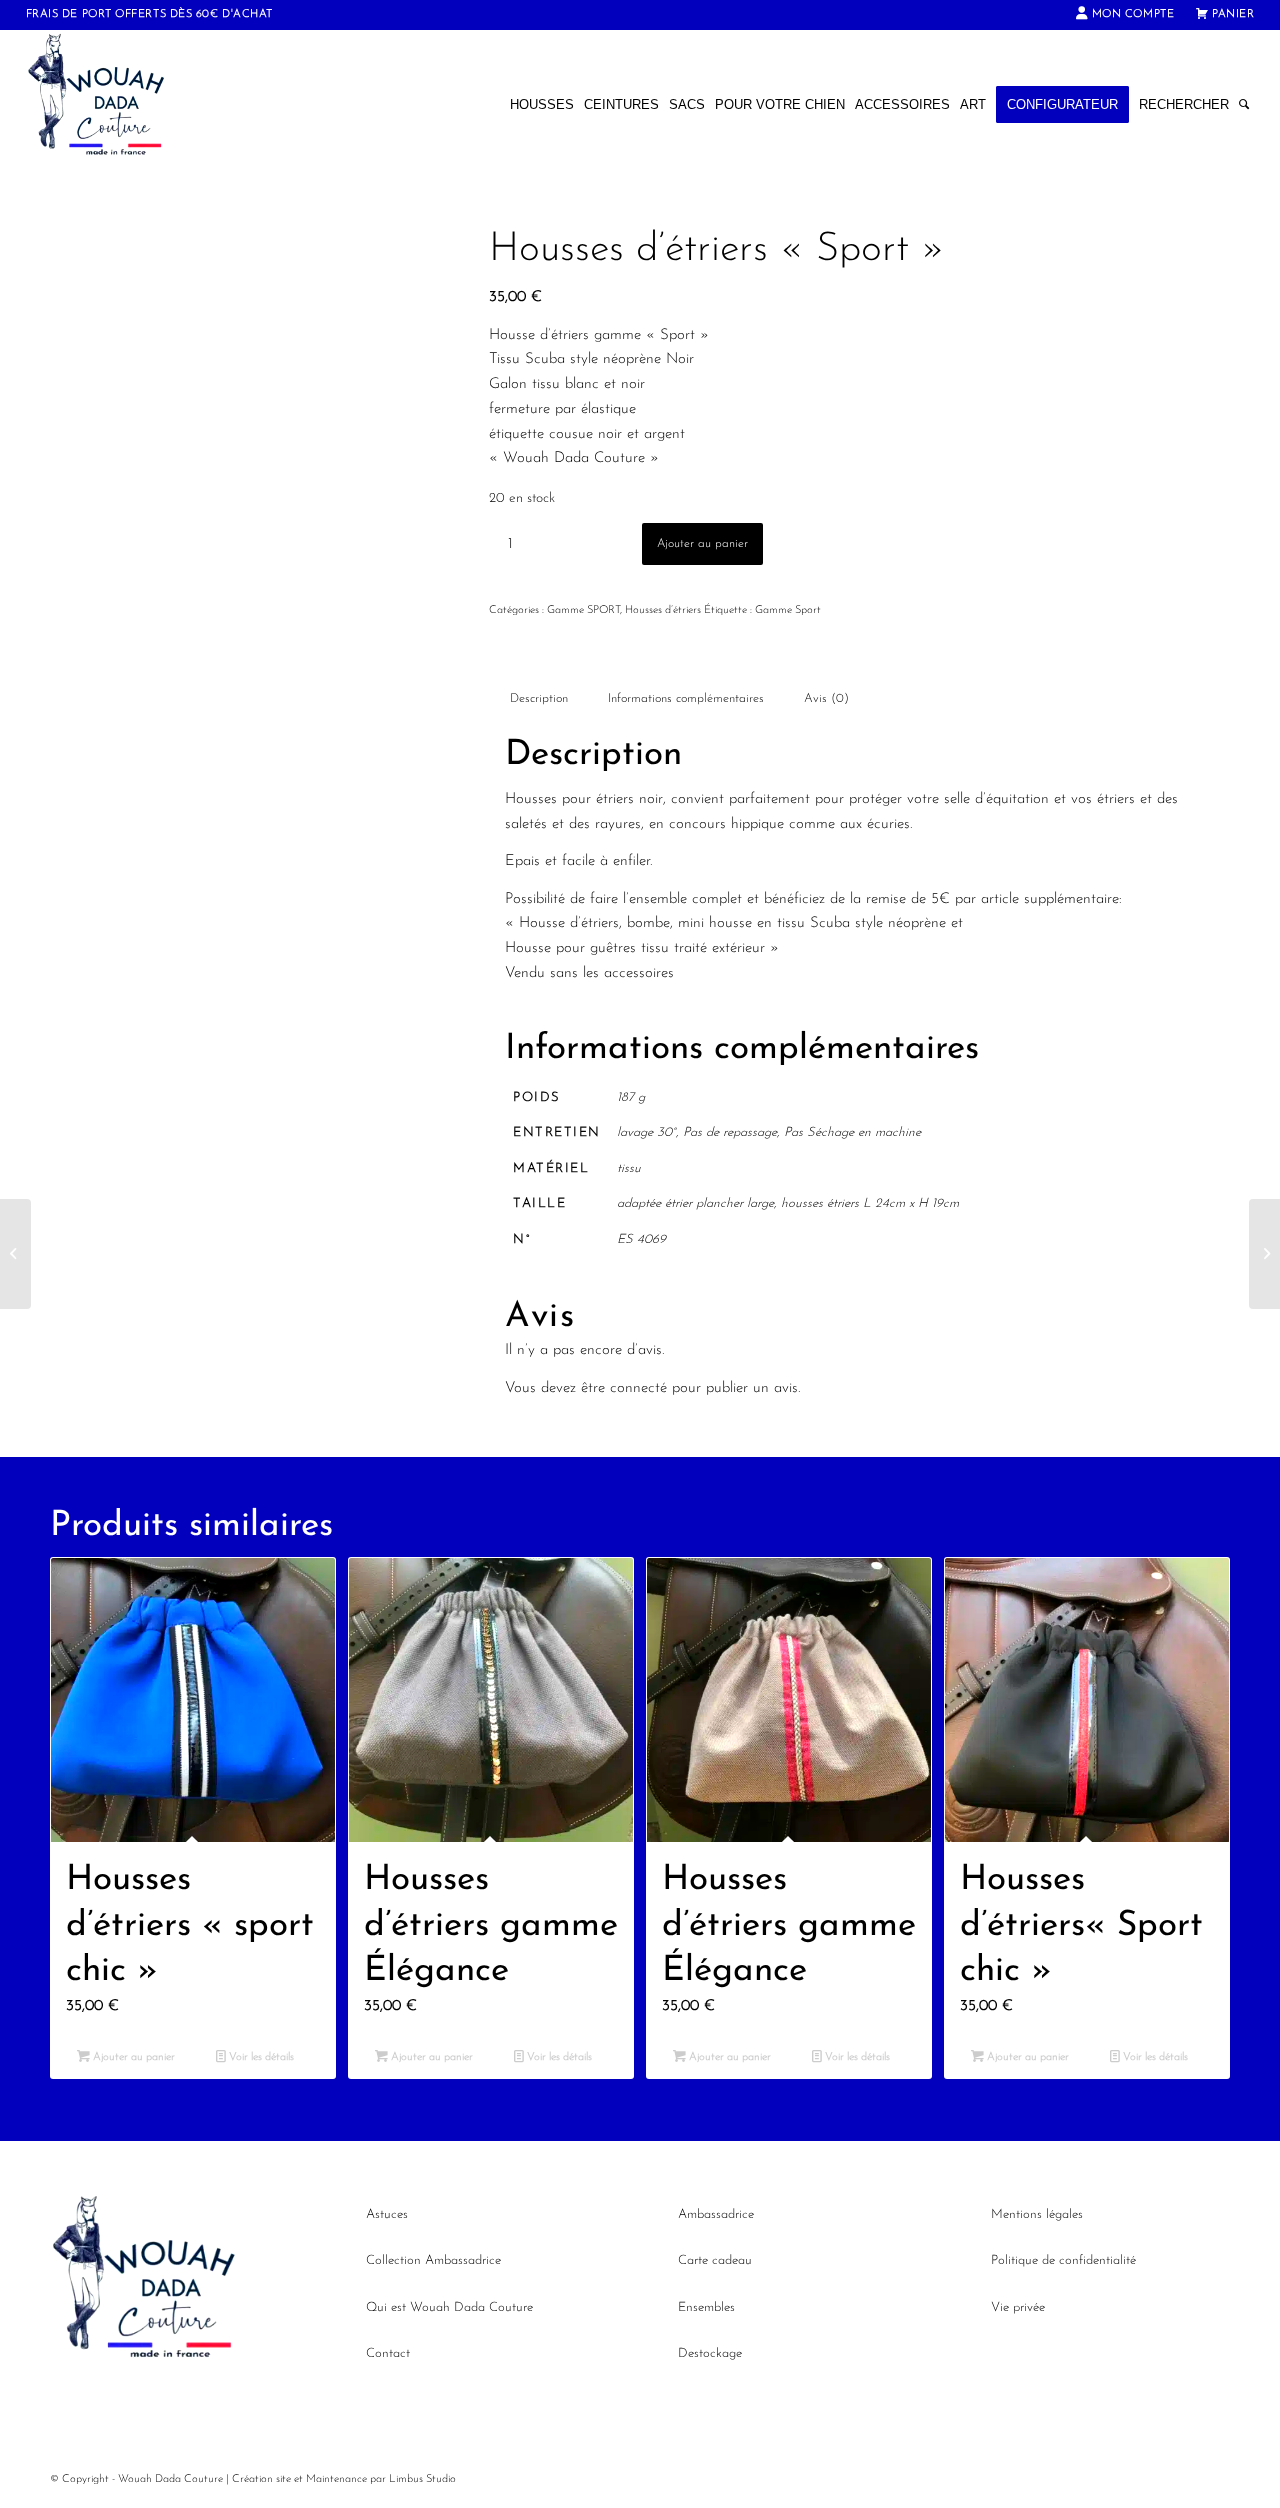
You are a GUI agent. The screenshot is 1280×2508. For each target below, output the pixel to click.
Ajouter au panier (702, 544)
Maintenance (336, 2479)
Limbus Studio (422, 2479)
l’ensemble (655, 899)
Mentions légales (1037, 2214)
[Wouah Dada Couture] (116, 105)
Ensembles (706, 2307)
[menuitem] (1125, 15)
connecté (638, 1388)
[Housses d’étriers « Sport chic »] (1264, 1254)
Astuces (387, 2214)
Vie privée (1018, 2307)
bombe (648, 923)
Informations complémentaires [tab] (686, 699)
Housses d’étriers (663, 610)
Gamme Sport (788, 610)
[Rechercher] (1244, 105)
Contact (388, 2353)
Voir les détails (260, 2057)
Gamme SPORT (583, 610)
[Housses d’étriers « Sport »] (15, 1254)
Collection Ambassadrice (433, 2260)
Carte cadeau (715, 2260)
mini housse (715, 923)
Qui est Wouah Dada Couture (449, 2307)
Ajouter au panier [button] (132, 2057)
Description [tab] (539, 699)
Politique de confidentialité (1063, 2260)
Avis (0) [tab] (826, 699)
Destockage (710, 2353)
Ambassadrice (716, 2214)
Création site (261, 2479)
